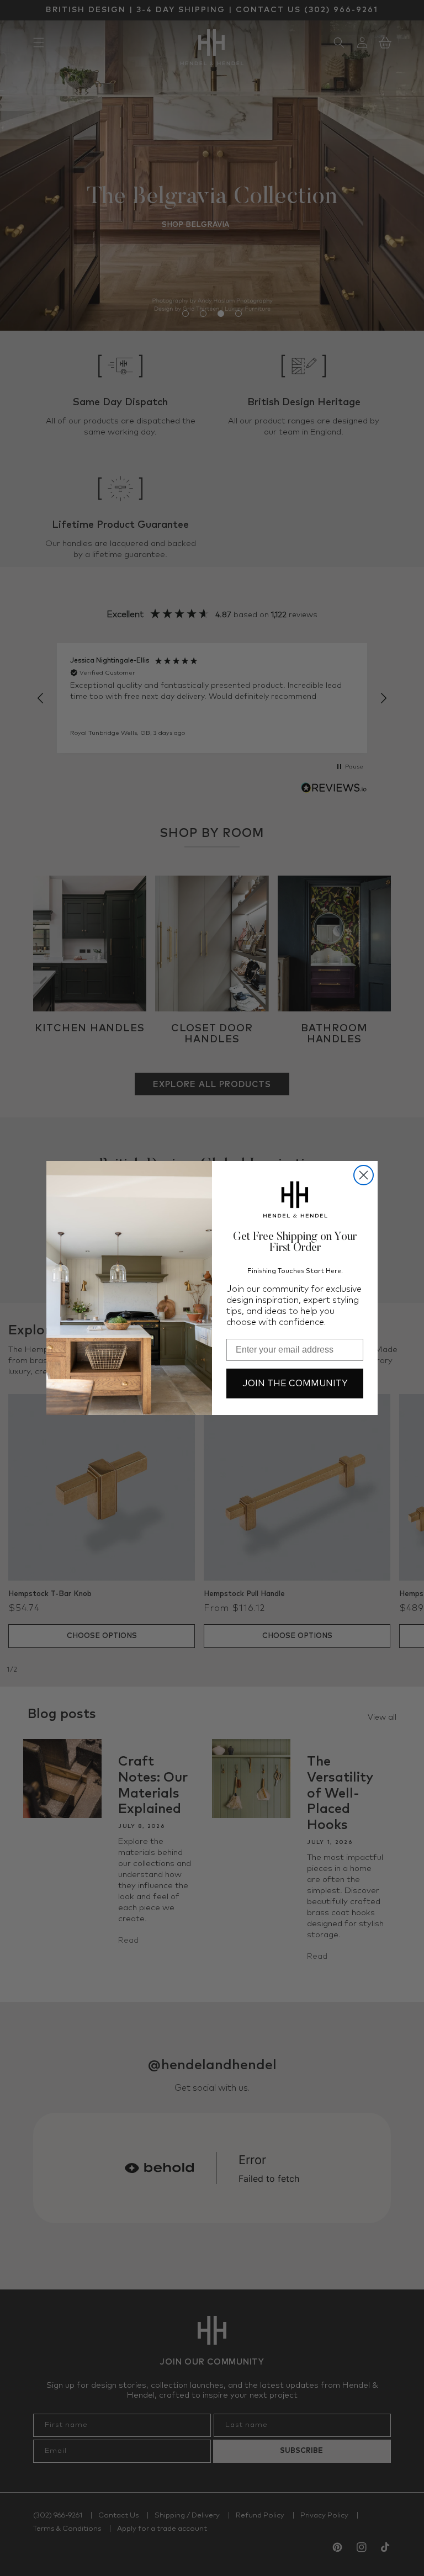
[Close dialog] (364, 1175)
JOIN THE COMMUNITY (295, 1384)
